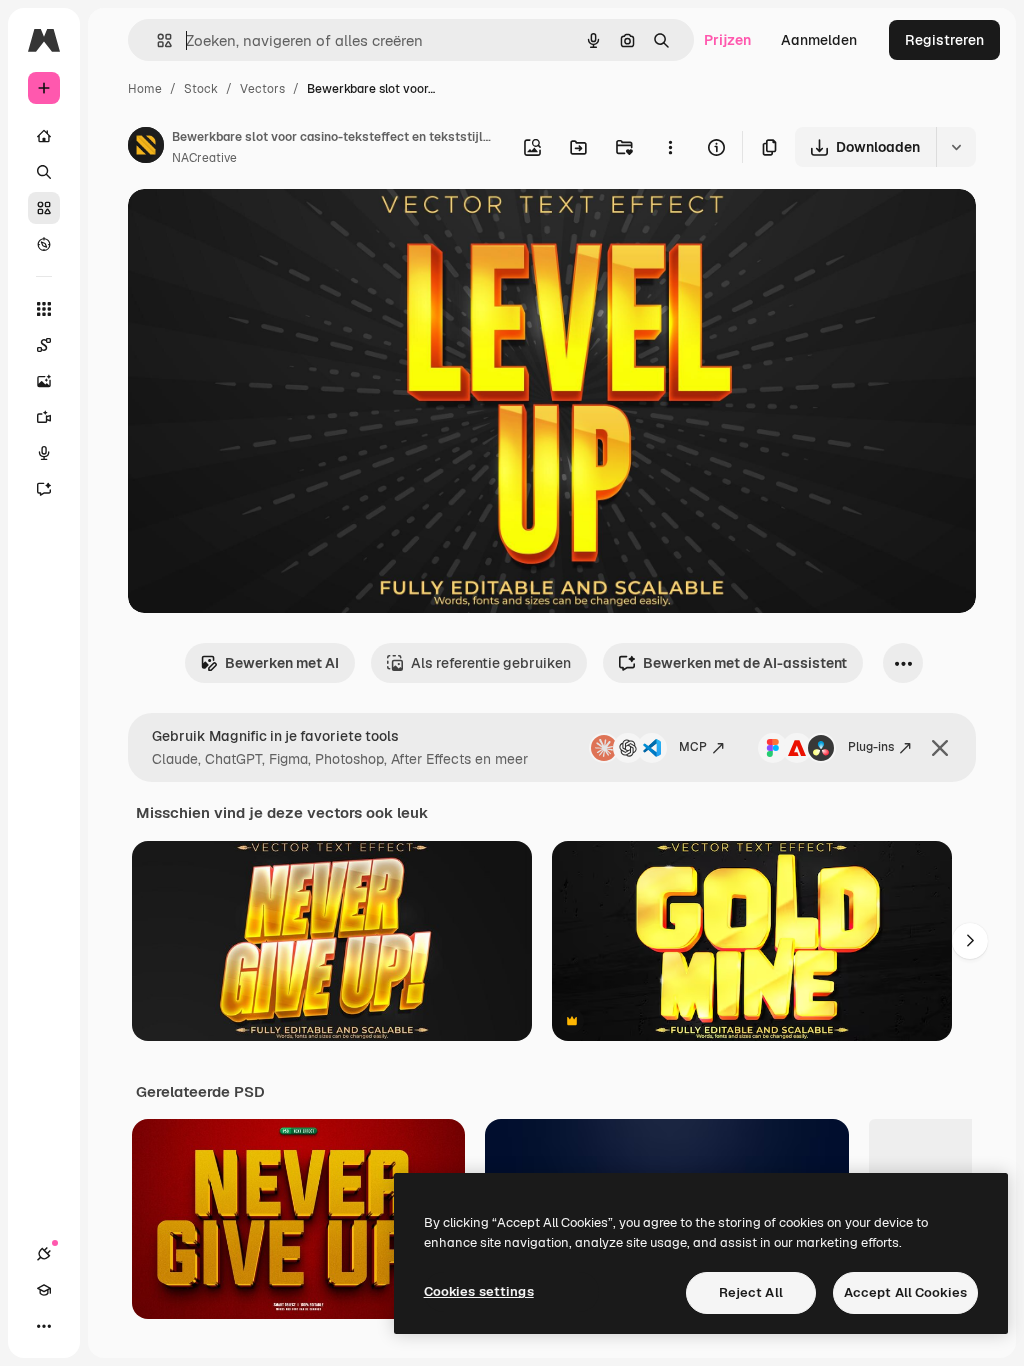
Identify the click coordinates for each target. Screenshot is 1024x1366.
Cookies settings (479, 1291)
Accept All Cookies (905, 1292)
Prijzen (727, 40)
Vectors (262, 89)
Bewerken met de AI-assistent (745, 663)
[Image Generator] (44, 381)
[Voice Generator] (44, 453)
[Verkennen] (44, 244)
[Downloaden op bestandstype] (956, 147)
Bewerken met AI (282, 663)
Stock (201, 89)
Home (145, 89)
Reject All (751, 1292)
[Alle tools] (44, 309)
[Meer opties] (670, 147)
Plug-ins (871, 747)
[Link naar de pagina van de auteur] (146, 148)
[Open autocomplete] (156, 40)
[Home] (44, 136)
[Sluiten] (940, 748)
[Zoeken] (44, 172)
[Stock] (44, 208)
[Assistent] (44, 489)
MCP (693, 747)
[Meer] (44, 1326)
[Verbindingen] (44, 1254)
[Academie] (44, 1290)
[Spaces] (44, 345)
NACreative (204, 158)
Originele (259, 227)
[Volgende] (970, 941)
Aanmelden (819, 40)
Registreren (944, 40)
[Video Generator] (44, 417)
